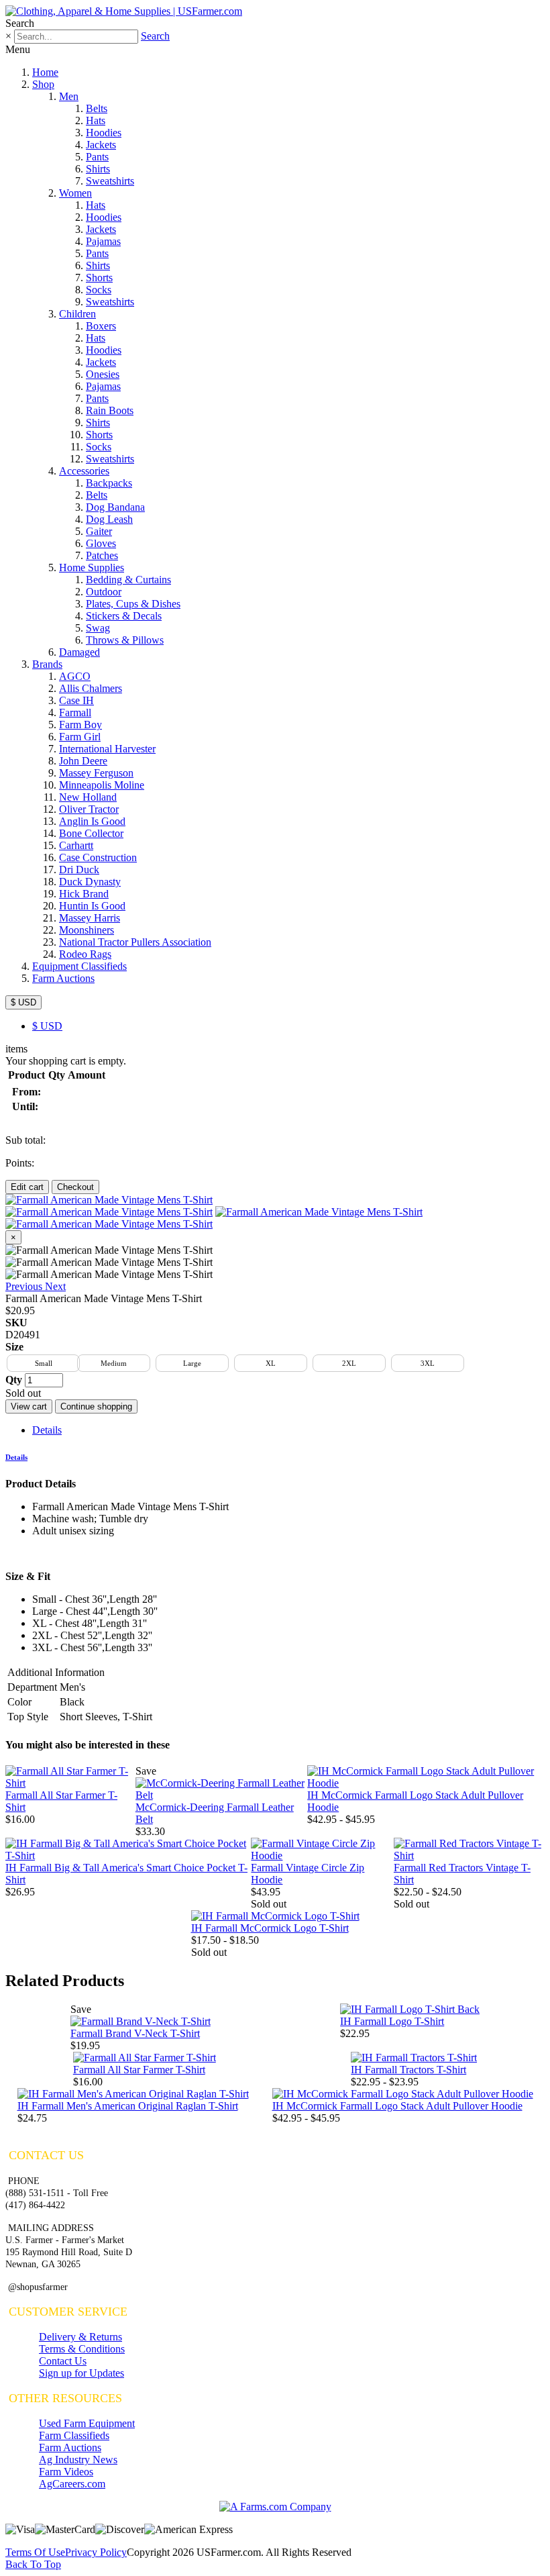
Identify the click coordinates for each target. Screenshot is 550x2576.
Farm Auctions (63, 978)
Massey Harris (90, 918)
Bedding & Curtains (128, 580)
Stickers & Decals (124, 616)
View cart (29, 1406)
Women (75, 193)
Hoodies (104, 133)
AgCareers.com (72, 2484)
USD (47, 1026)
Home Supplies (92, 567)
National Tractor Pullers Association (135, 942)
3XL (428, 1363)
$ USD (23, 1002)
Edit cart (27, 1187)
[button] (25, 1286)
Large (192, 1363)
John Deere (83, 761)
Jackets (101, 145)
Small (44, 1363)
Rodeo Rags (85, 954)
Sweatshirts (110, 181)
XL (271, 1363)
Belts (97, 108)
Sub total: (25, 1140)
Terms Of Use (35, 2552)
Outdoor (104, 592)
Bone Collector (91, 833)
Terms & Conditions (82, 2349)
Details (47, 1430)
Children (77, 314)
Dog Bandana (115, 507)
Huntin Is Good (92, 906)
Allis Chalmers (91, 688)
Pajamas (103, 241)
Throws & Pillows (125, 640)
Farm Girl (80, 737)
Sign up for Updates (81, 2373)
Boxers (101, 326)
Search (155, 36)
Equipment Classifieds (79, 966)
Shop (43, 84)
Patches (102, 555)
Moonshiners (87, 930)
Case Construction (98, 857)
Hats (96, 120)
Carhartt (76, 845)
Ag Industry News (78, 2460)
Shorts (99, 278)
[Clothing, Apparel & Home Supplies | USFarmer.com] (124, 11)
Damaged (79, 652)
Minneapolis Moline (102, 785)
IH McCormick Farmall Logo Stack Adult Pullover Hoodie (397, 2106)
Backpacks (109, 483)
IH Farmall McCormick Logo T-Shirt (270, 1928)
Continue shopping (96, 1406)
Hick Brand (84, 894)
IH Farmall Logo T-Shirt (392, 2021)
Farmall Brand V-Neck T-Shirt (135, 2033)
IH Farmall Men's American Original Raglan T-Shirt (128, 2106)
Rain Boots (110, 410)
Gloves (101, 543)
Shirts (98, 169)
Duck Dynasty (90, 882)
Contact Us (63, 2361)
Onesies (103, 374)
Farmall (75, 712)
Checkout (75, 1187)
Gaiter (99, 531)
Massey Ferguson (96, 773)
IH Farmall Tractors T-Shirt (408, 2070)
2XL (349, 1363)
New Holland (88, 797)
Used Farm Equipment (87, 2423)
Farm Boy (80, 725)
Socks (99, 290)
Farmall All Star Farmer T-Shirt (139, 2070)
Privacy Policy (96, 2552)
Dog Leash (109, 519)
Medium (114, 1363)
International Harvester (107, 749)
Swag (98, 628)
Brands (47, 664)
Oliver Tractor (89, 809)
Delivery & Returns (80, 2337)
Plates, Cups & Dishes (133, 604)
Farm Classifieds (74, 2435)
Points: (20, 1163)
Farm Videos (66, 2472)
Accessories (84, 471)
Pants (97, 157)
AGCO (75, 676)
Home (45, 72)
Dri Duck (79, 870)
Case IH (76, 700)
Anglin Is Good (92, 821)
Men (69, 96)
